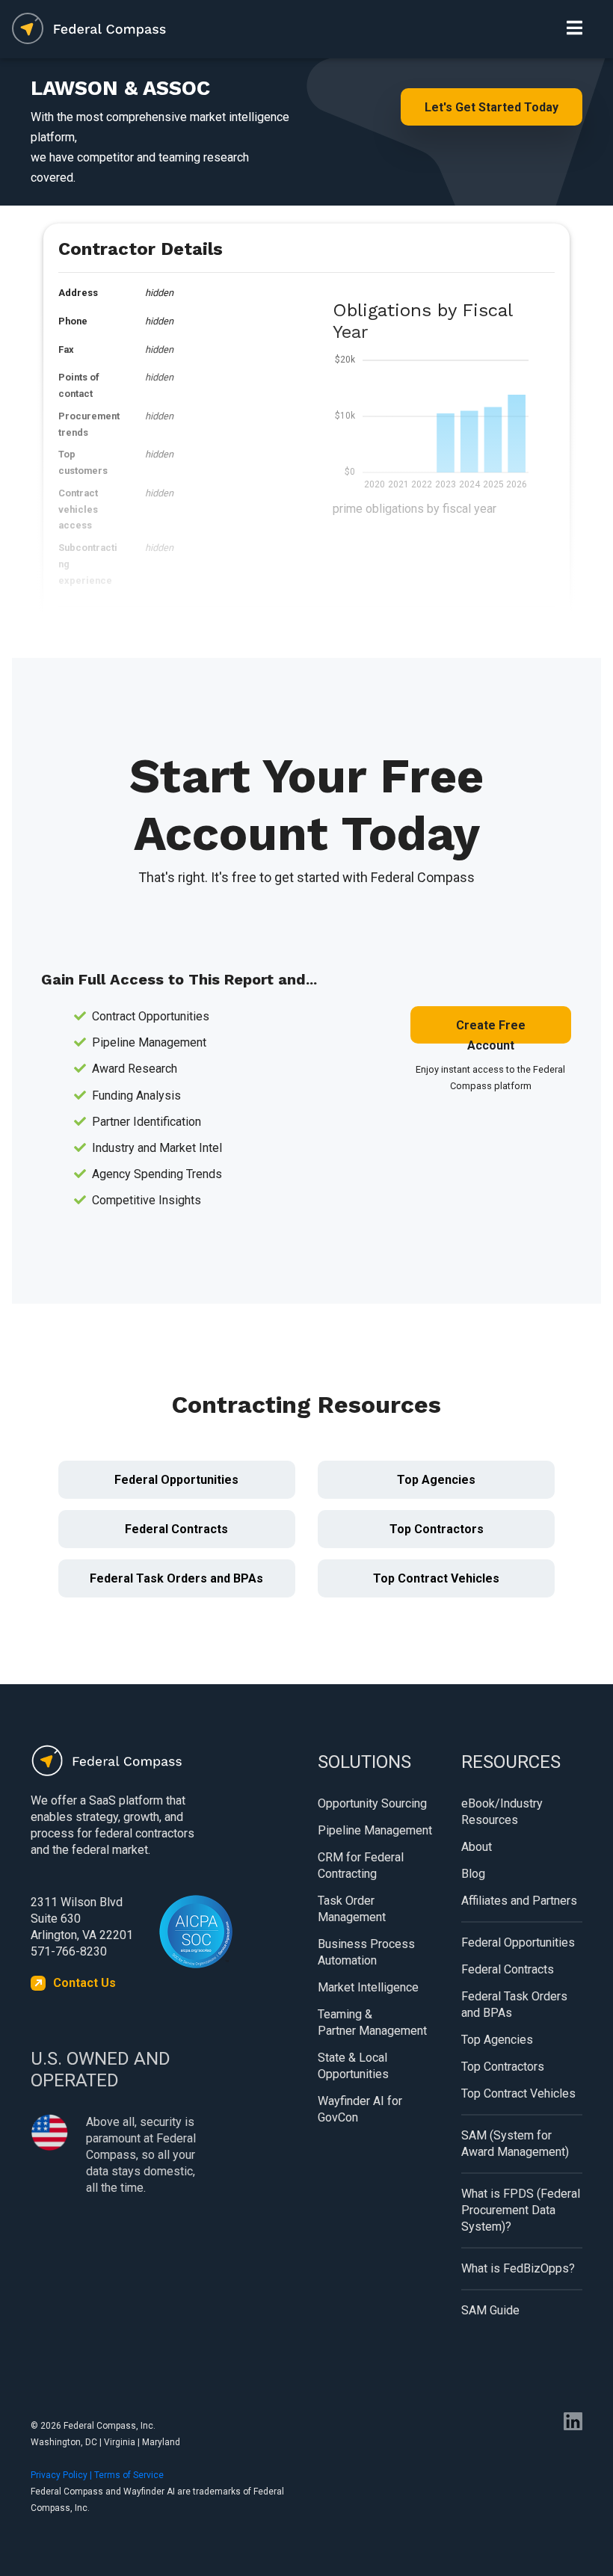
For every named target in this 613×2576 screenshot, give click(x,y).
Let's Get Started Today (492, 107)
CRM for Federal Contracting (361, 1865)
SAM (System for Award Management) (515, 2144)
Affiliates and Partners (519, 1901)
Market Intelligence (368, 1987)
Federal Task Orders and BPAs (176, 1578)
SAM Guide (490, 2310)
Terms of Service (129, 2475)
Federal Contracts (176, 1529)
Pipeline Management (375, 1830)
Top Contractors (437, 1529)
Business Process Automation (366, 1952)
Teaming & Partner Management (372, 2022)
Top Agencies (436, 1480)
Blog (473, 1874)
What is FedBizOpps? (518, 2268)
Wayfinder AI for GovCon (360, 2109)
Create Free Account (491, 1031)
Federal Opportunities (176, 1480)
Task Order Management (352, 1909)
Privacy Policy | (62, 2475)
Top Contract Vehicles (436, 1578)
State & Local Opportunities (353, 2066)
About (477, 1847)
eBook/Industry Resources (502, 1812)
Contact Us (84, 1983)
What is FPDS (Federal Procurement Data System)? (521, 2210)
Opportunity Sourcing (372, 1803)
